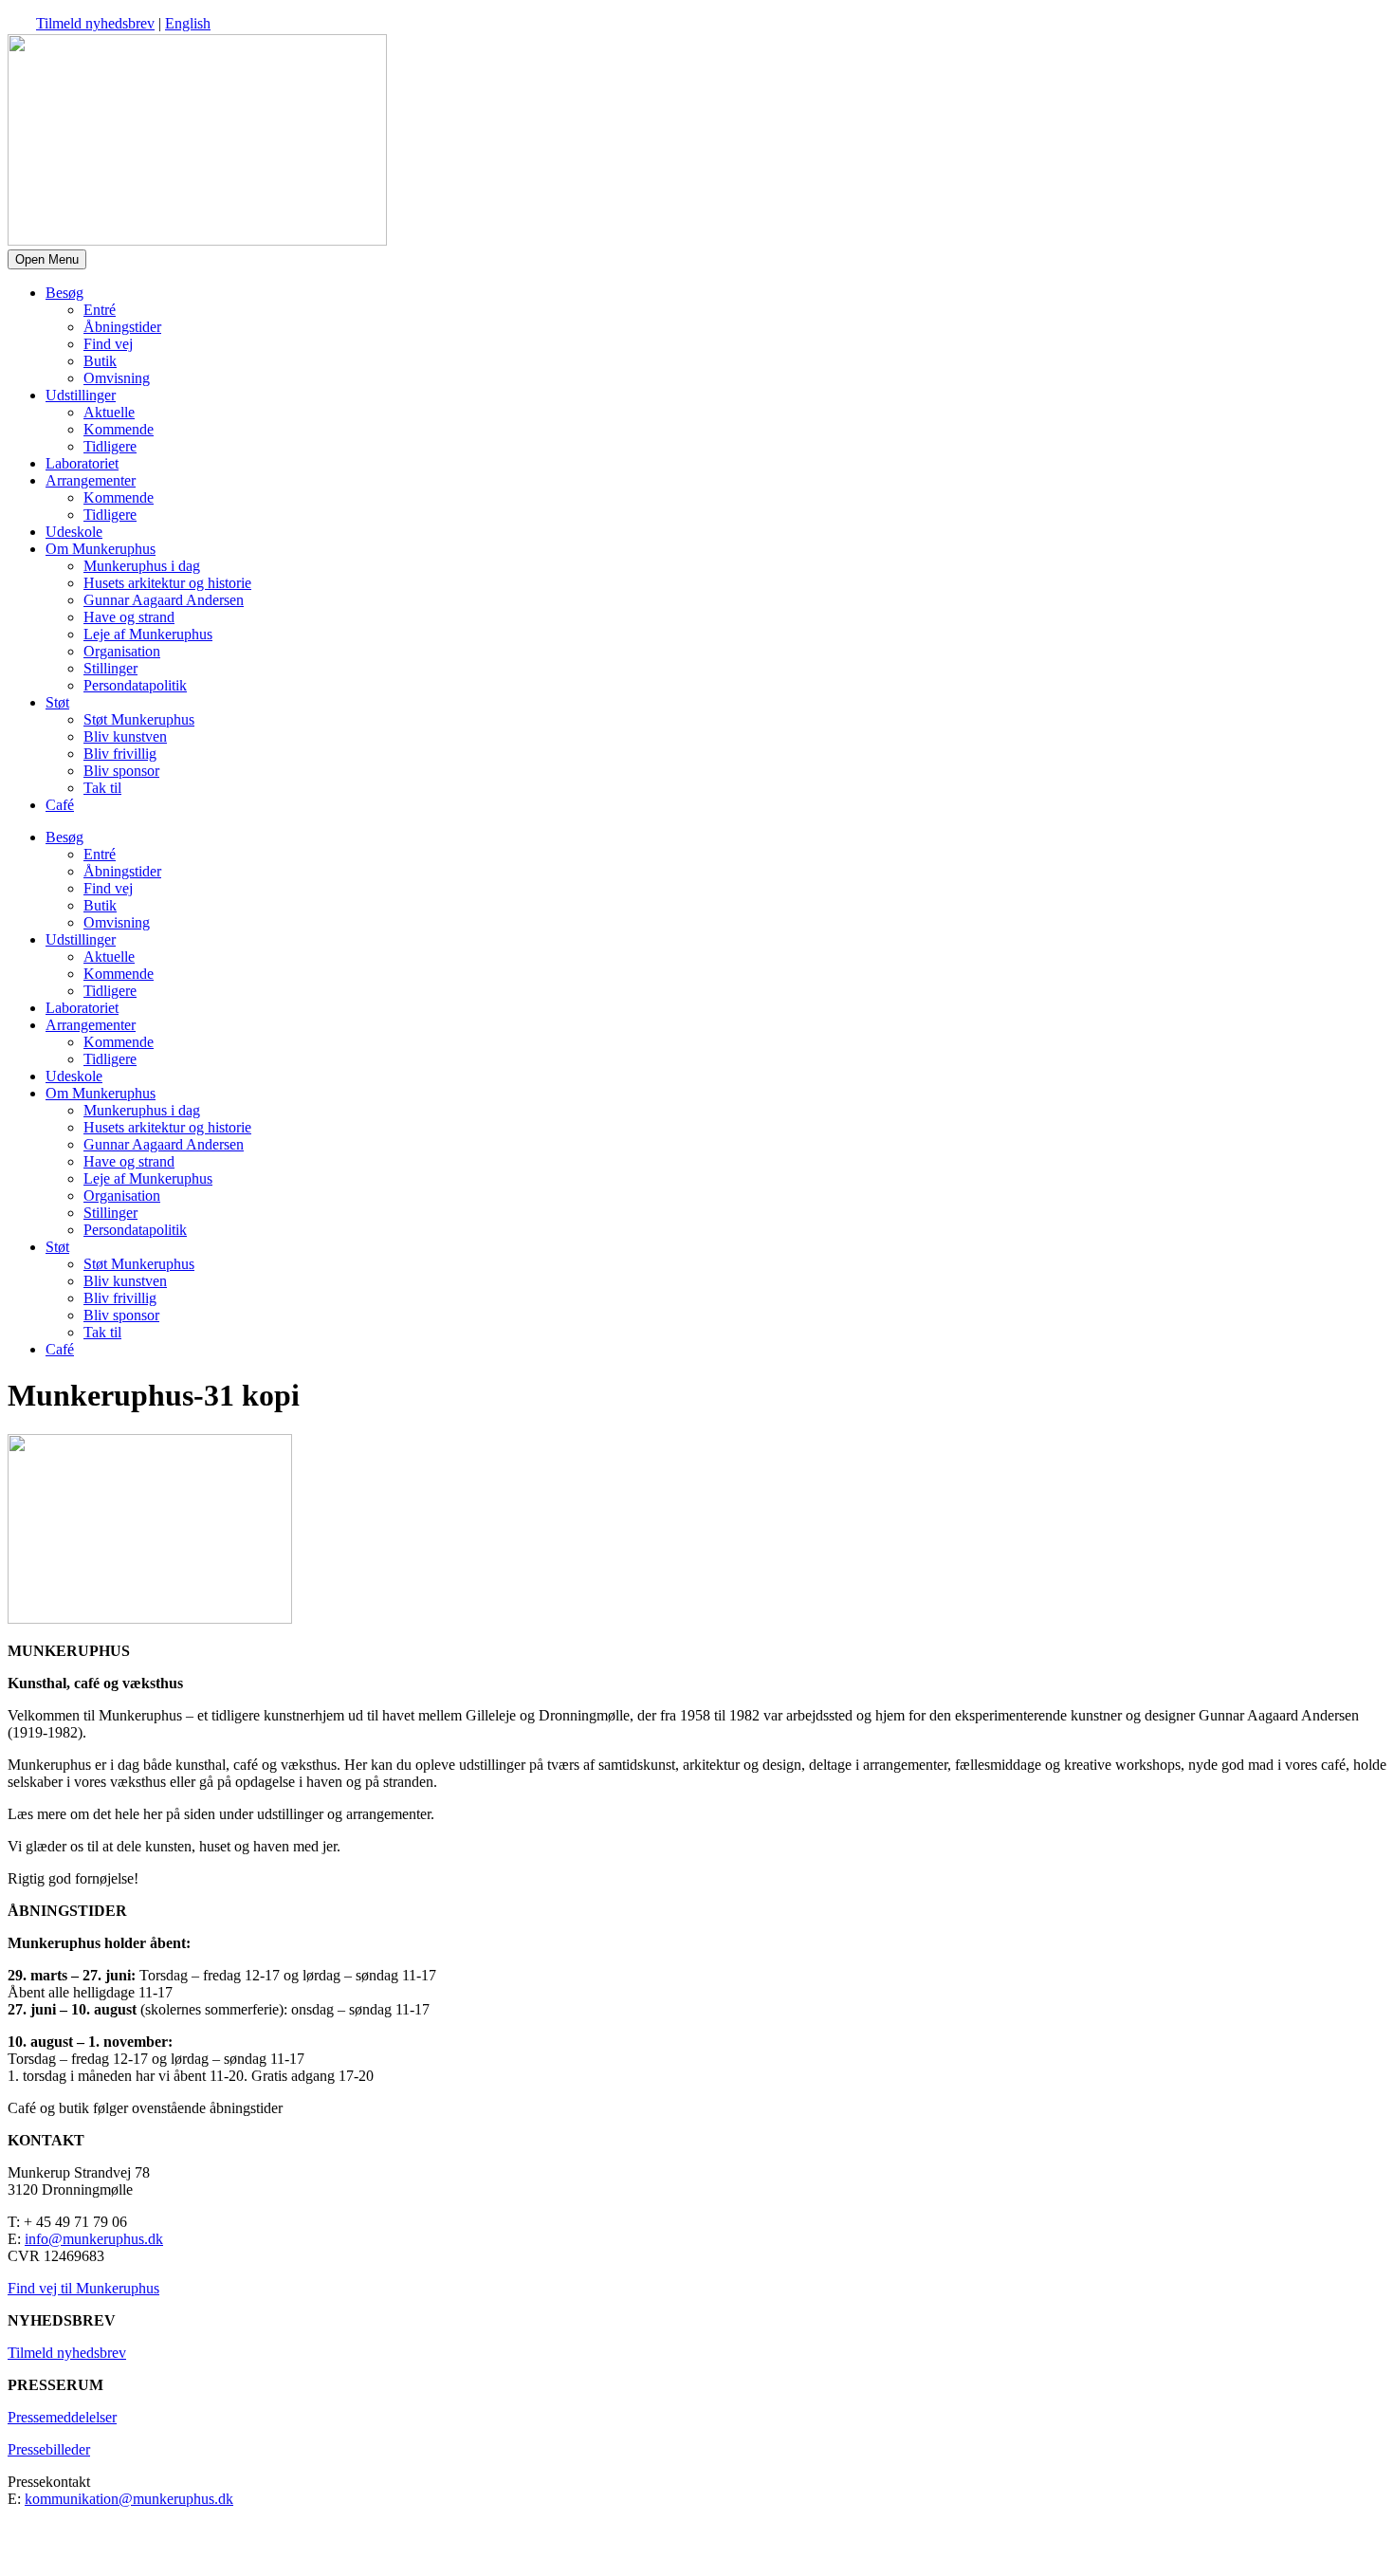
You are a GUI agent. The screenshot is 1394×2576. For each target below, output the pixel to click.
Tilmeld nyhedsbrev (95, 23)
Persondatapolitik (135, 685)
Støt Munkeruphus (139, 719)
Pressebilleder (49, 2449)
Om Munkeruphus (101, 549)
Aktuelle (109, 412)
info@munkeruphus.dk (94, 2239)
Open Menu (47, 259)
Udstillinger (81, 395)
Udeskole (74, 532)
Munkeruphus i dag (142, 566)
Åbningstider (122, 327)
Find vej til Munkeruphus (83, 2288)
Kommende (119, 429)
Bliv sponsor (121, 771)
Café (60, 805)
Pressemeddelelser (62, 2417)
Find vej (108, 344)
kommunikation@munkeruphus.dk (129, 2499)
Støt (57, 702)
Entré (100, 310)
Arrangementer (91, 480)
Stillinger (110, 668)
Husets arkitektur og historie (167, 583)
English (188, 23)
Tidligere (110, 446)
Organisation (122, 651)
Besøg (64, 293)
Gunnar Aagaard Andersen (164, 600)
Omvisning (117, 378)
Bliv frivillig (120, 754)
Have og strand (129, 617)
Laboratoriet (82, 463)
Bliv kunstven (125, 736)
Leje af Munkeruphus (148, 634)
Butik (100, 361)
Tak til (102, 788)
